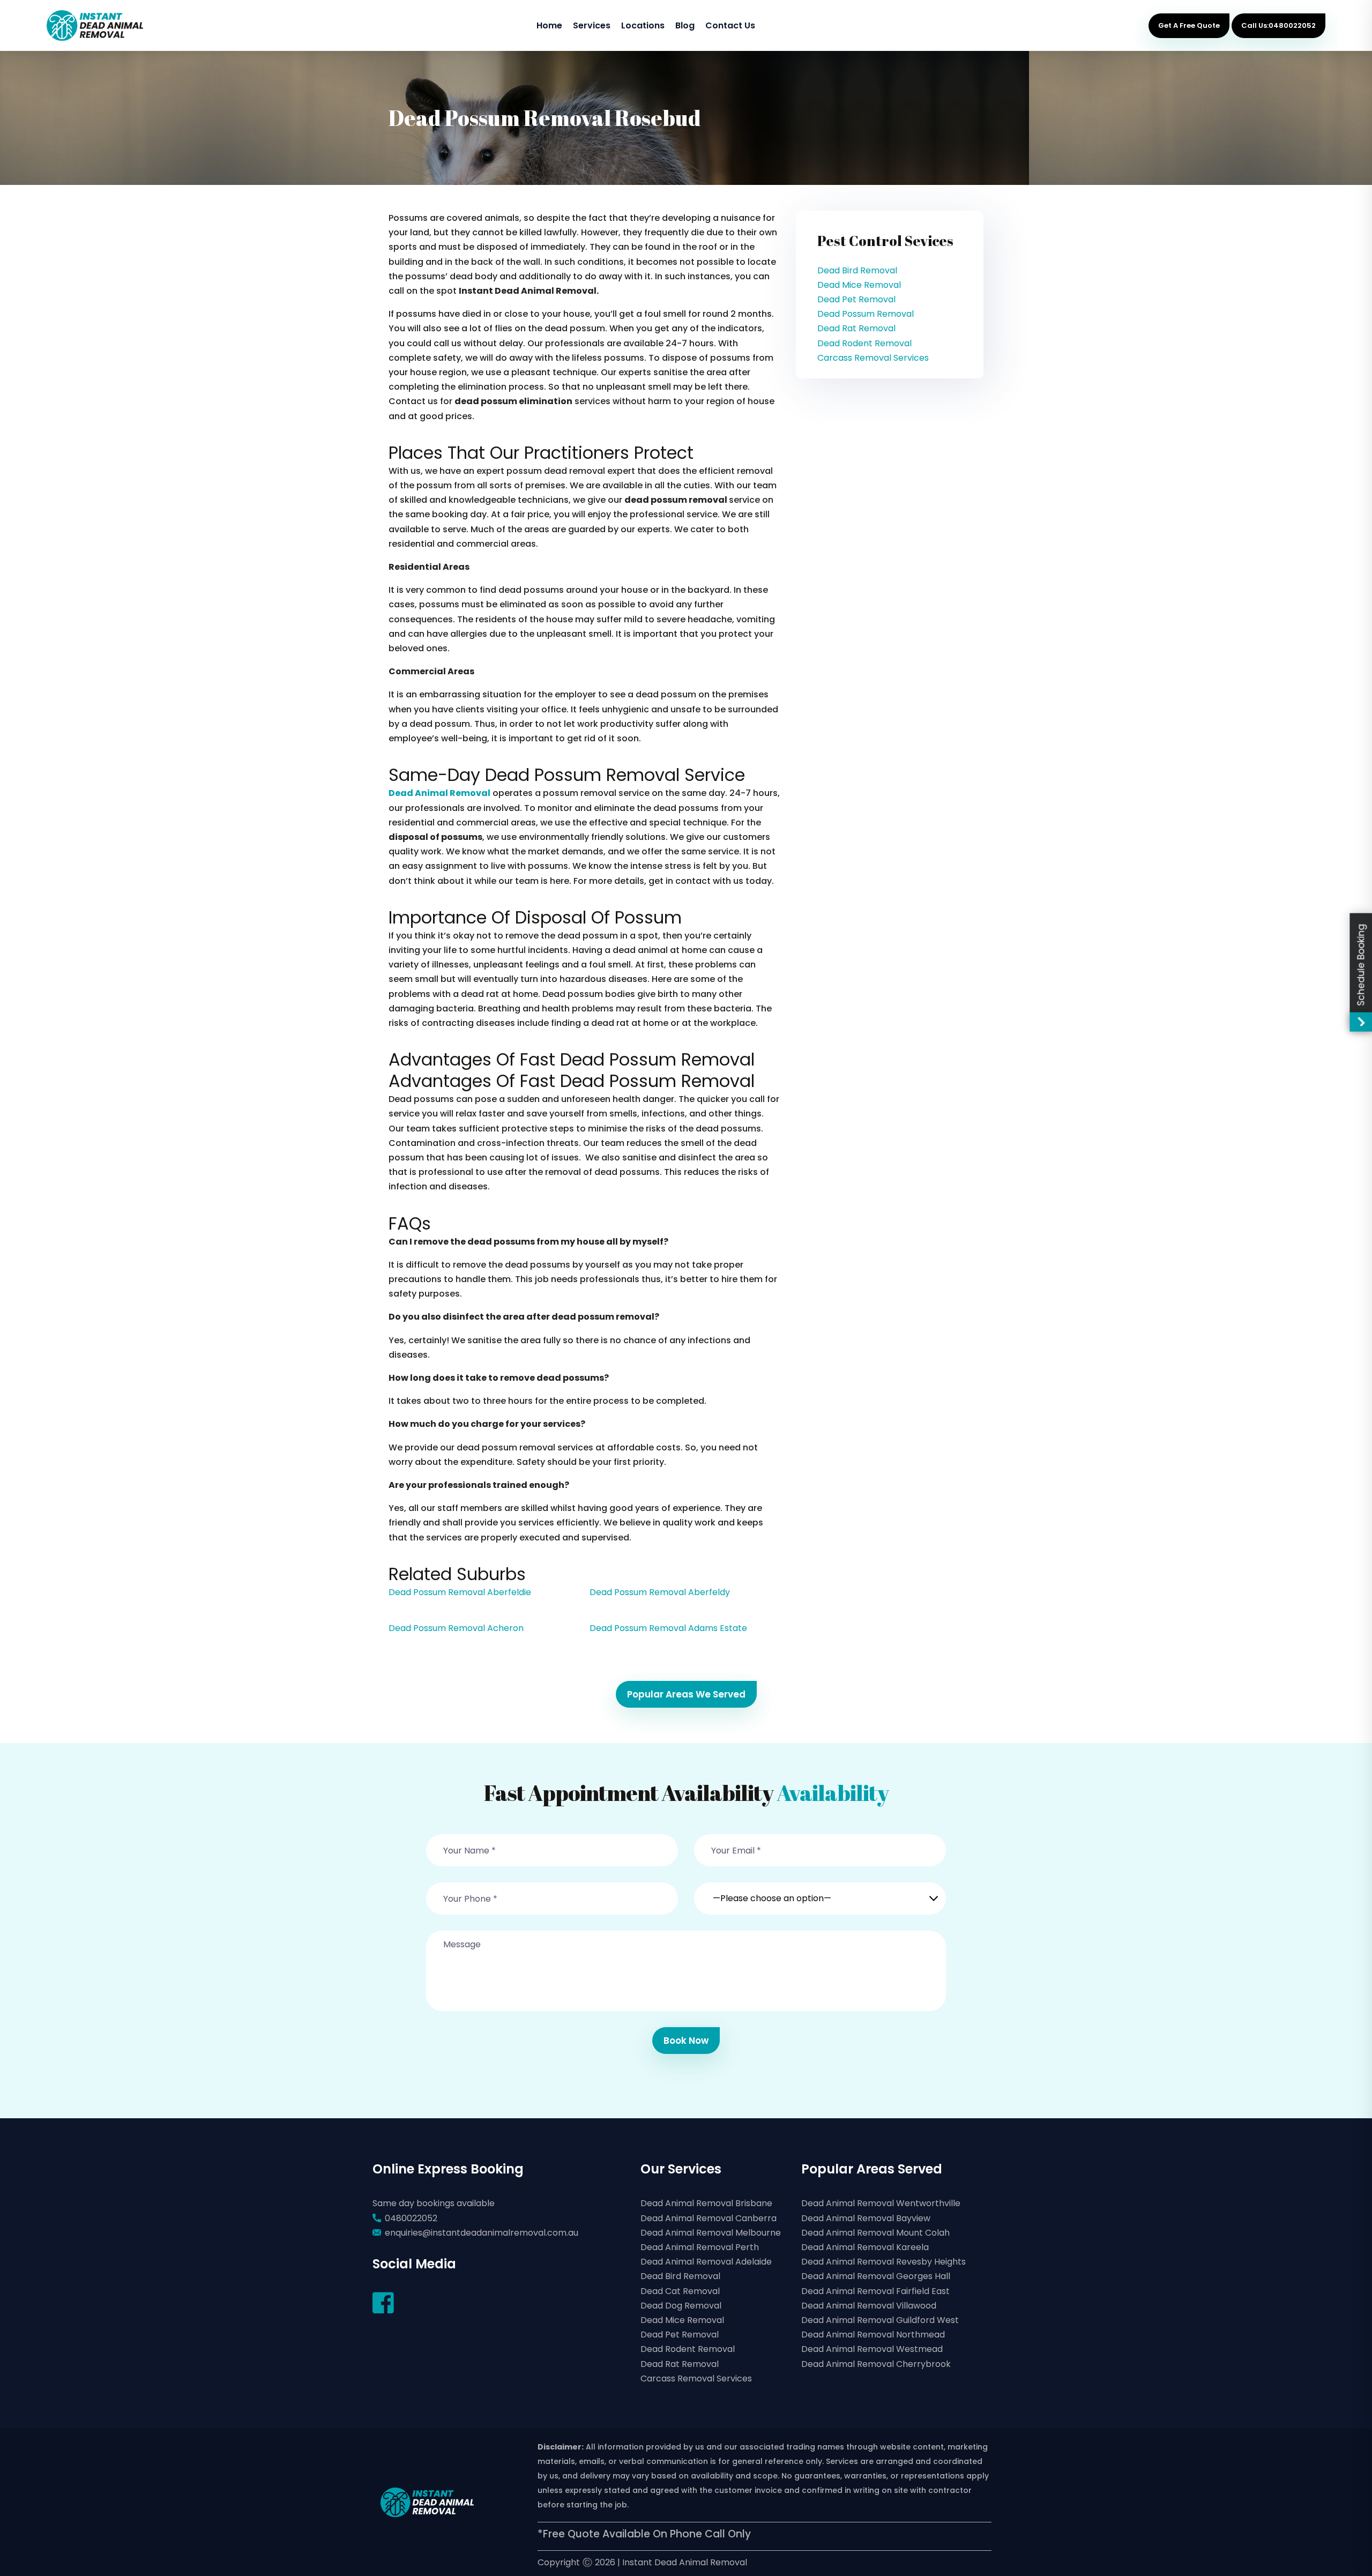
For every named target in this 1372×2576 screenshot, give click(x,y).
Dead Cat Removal (680, 2291)
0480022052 (411, 2218)
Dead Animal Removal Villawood (869, 2306)
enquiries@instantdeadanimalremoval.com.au (482, 2233)
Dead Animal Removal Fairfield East (875, 2291)
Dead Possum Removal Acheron (456, 1628)
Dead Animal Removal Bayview (866, 2218)
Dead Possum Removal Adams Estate (668, 1628)
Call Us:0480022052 (1278, 25)
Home (549, 25)
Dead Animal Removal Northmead (873, 2335)
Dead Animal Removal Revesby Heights (883, 2262)
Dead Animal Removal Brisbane (706, 2203)
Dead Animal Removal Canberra (709, 2218)
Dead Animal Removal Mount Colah (875, 2233)
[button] (820, 1892)
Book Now (686, 2041)
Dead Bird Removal (857, 270)
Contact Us (730, 25)
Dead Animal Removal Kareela (865, 2247)
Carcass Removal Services (873, 358)
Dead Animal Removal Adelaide (706, 2262)
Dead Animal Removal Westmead (872, 2349)
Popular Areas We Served (686, 1694)
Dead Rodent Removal (864, 343)
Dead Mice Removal (859, 285)
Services (592, 25)
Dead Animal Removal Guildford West (880, 2320)
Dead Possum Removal (866, 314)
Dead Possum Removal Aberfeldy (660, 1592)
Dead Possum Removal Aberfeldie (460, 1592)
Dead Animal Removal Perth (700, 2247)
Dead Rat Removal (856, 328)
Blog (685, 25)
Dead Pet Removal (856, 299)
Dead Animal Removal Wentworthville (881, 2203)
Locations (643, 25)
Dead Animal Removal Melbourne (711, 2233)
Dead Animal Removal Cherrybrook (876, 2364)
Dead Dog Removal (681, 2306)
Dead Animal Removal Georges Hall (876, 2276)
